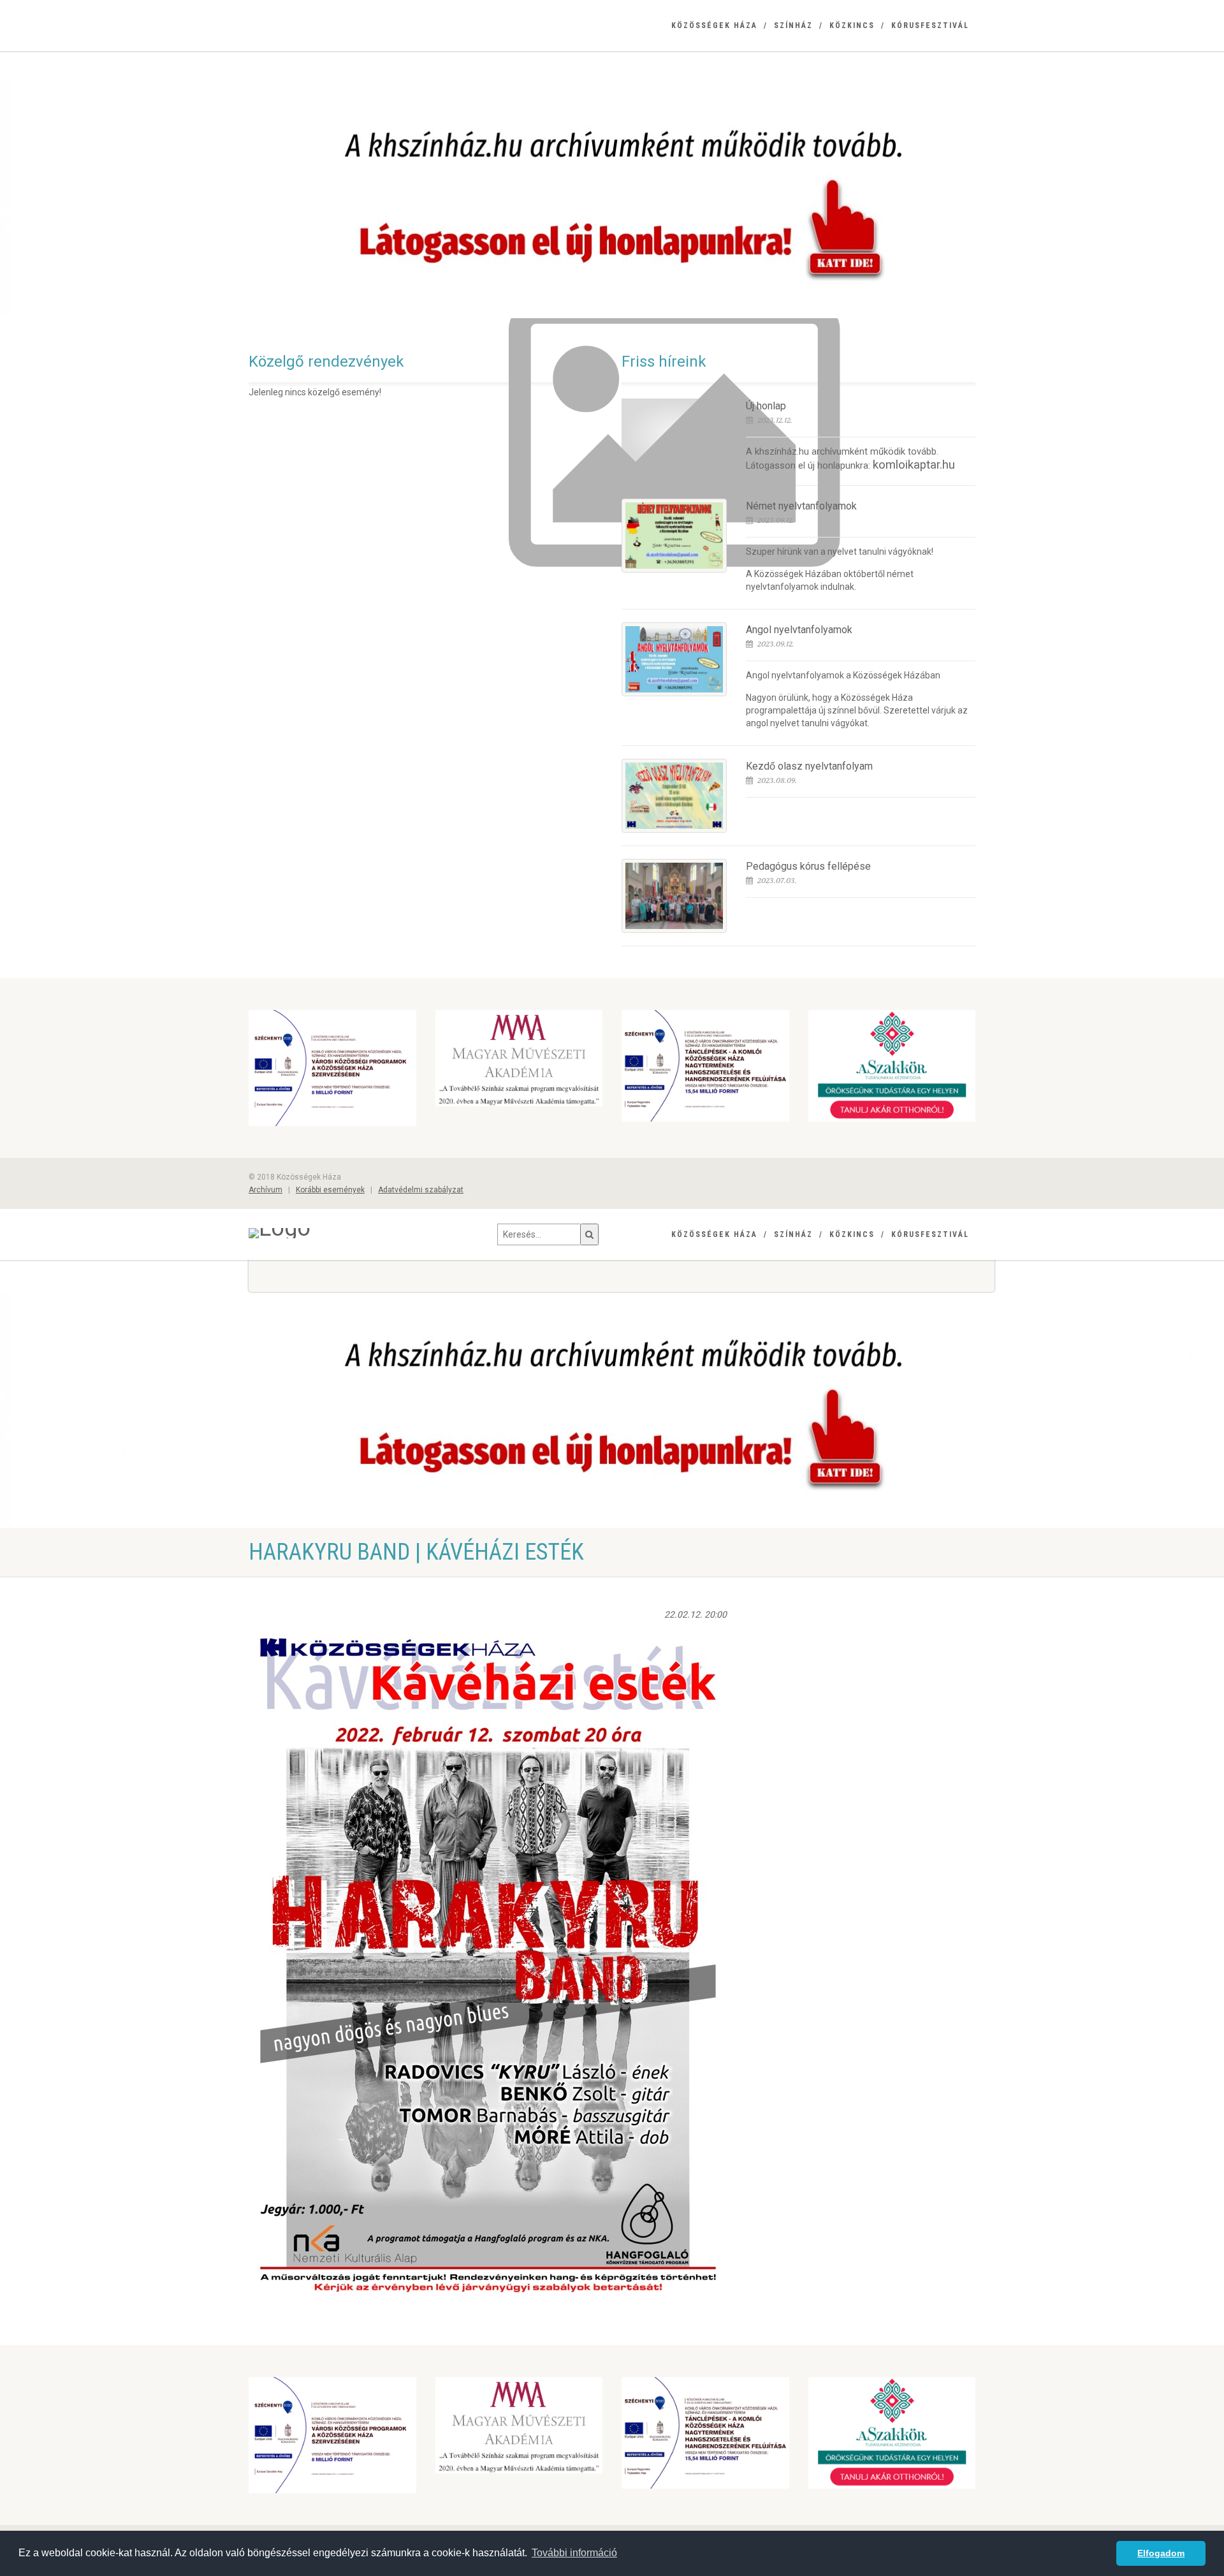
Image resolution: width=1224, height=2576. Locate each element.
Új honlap (766, 406)
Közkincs (852, 26)
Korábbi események (330, 1190)
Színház (793, 26)
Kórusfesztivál (930, 26)
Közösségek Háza (714, 26)
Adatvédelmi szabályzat (421, 1190)
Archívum (266, 1190)
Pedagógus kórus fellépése (808, 866)
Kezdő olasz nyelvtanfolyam (809, 766)
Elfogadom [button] (1161, 2553)
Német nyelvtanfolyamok (801, 506)
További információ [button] (574, 2553)
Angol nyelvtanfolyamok (799, 630)
